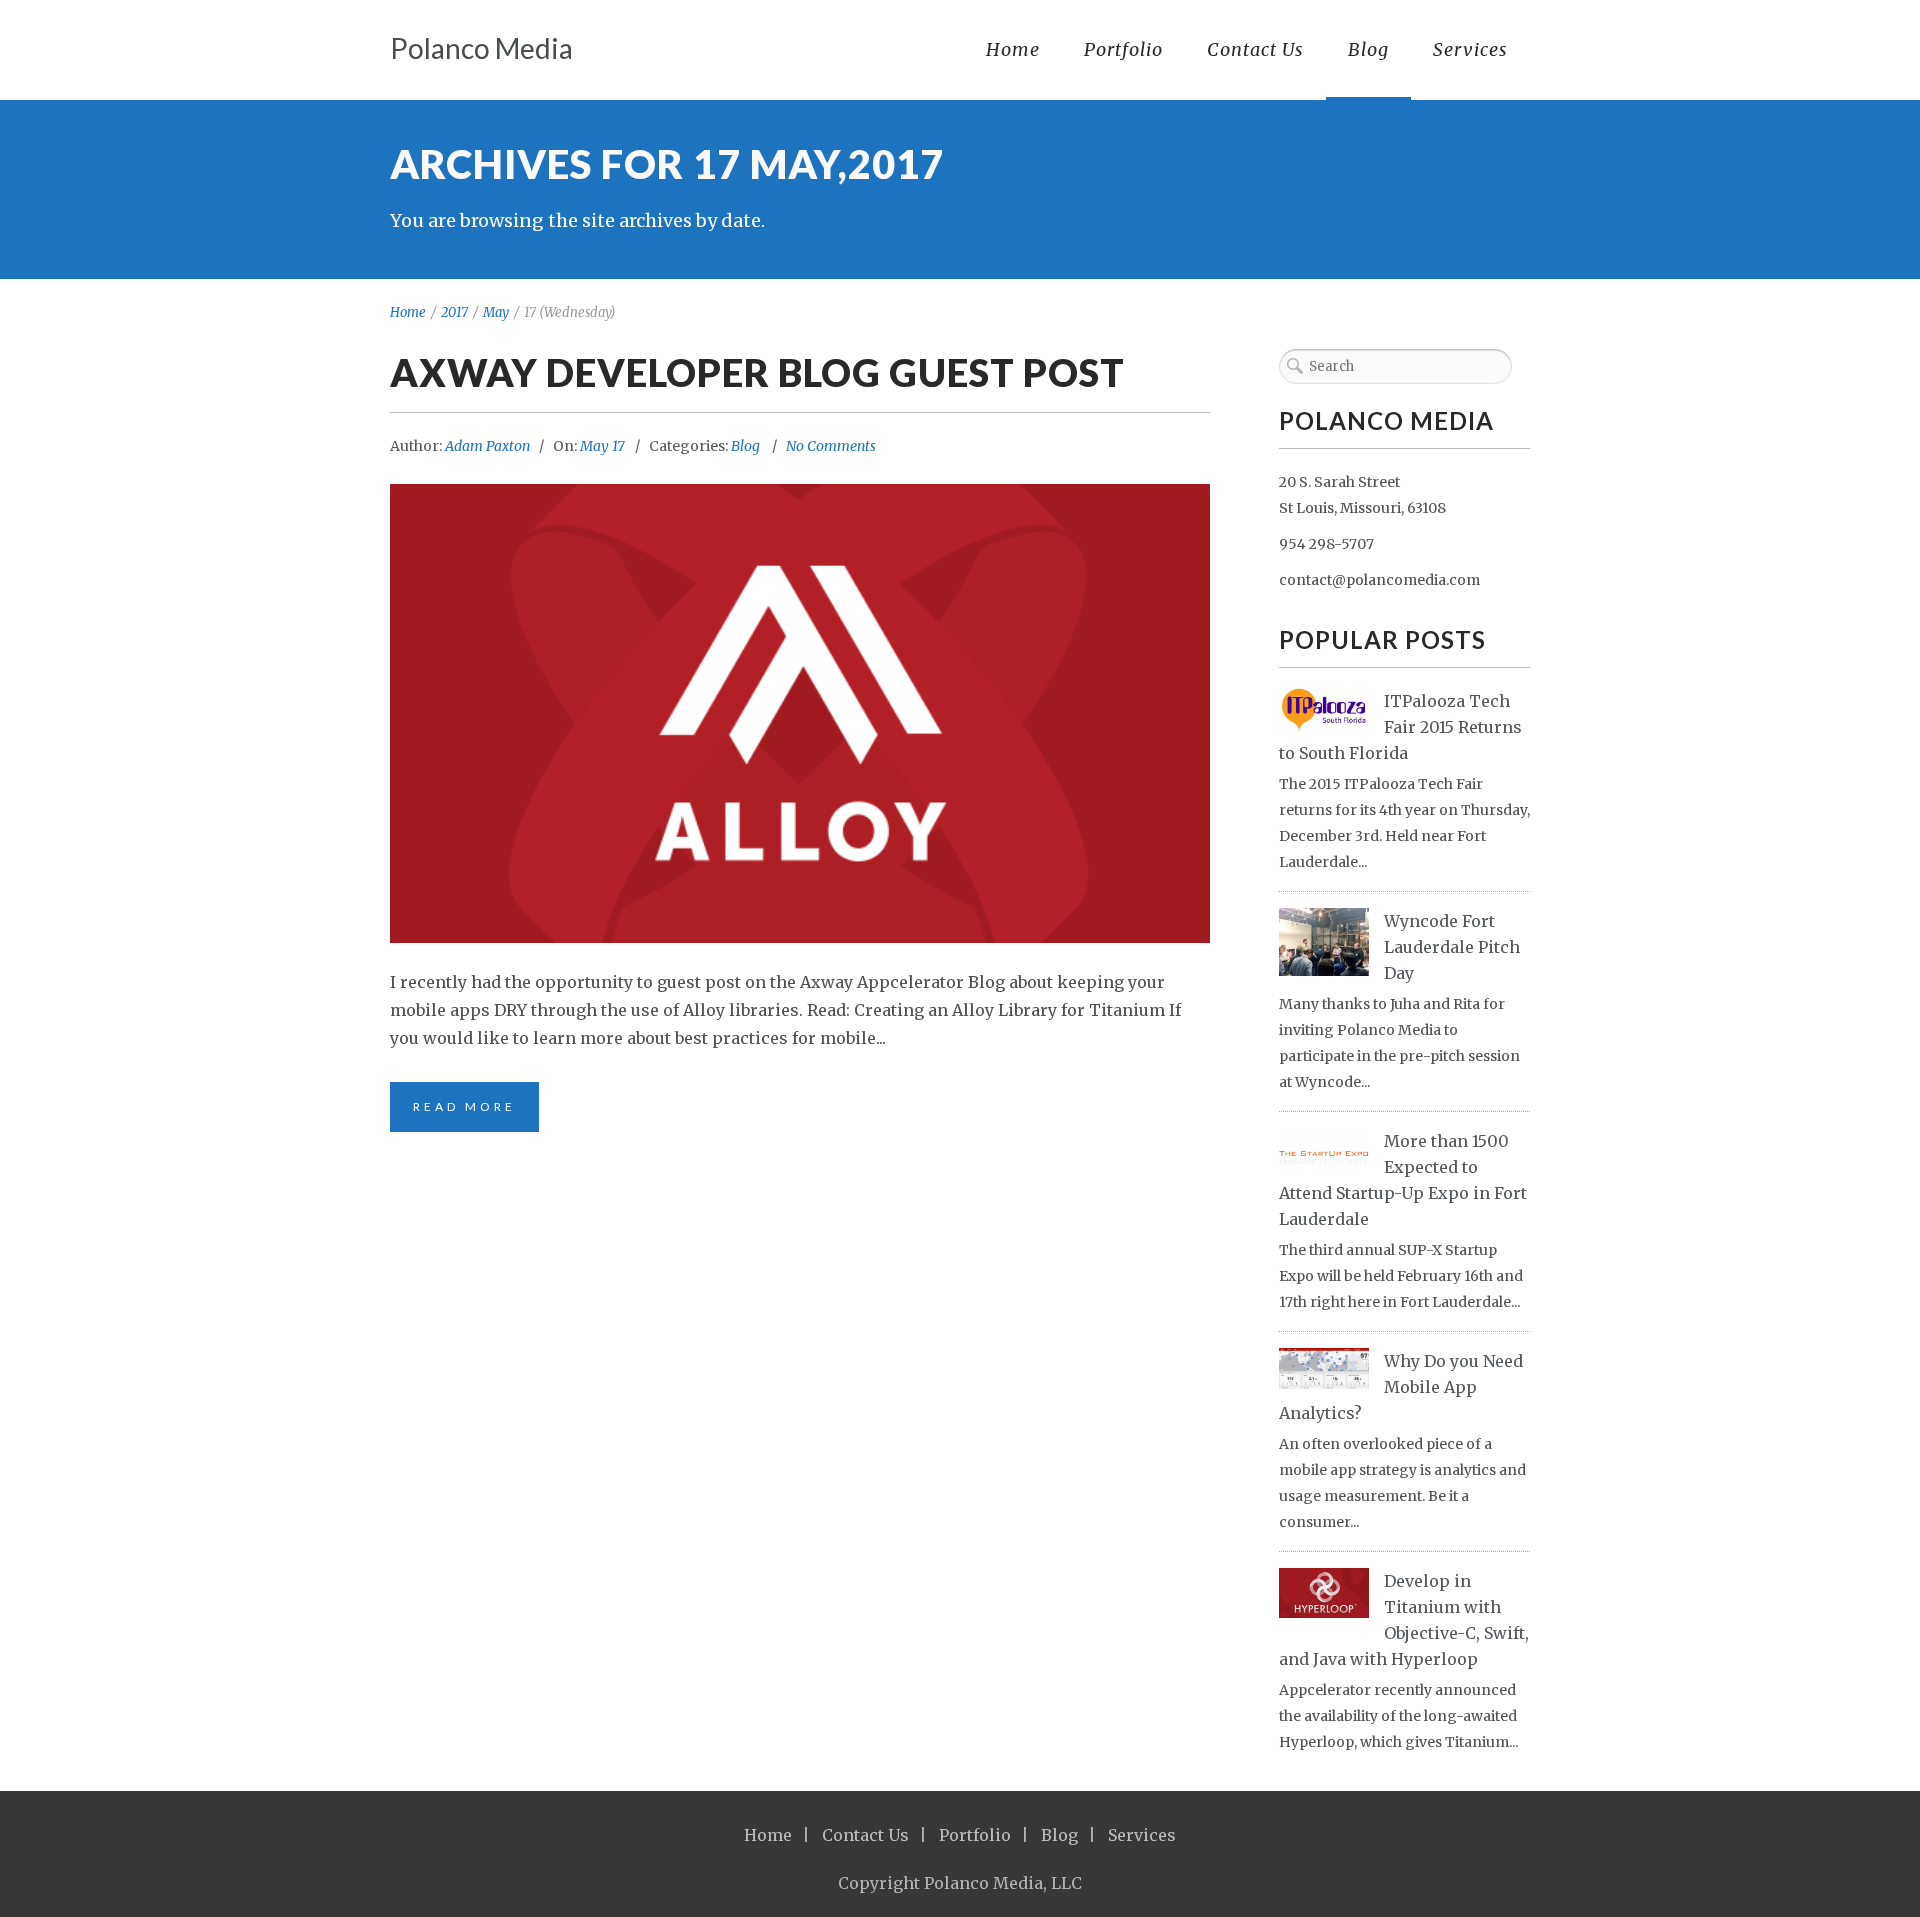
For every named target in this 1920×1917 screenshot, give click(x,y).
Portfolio (1123, 49)
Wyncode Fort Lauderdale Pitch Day (1452, 947)
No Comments (831, 446)
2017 (454, 312)
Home (1013, 49)
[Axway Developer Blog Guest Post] (800, 713)
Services (1470, 49)
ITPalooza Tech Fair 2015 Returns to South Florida (1400, 727)
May (496, 312)
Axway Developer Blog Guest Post (757, 372)
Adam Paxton (487, 446)
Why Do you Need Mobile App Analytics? (1401, 1387)
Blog (1368, 49)
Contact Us (1255, 49)
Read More (464, 1106)
